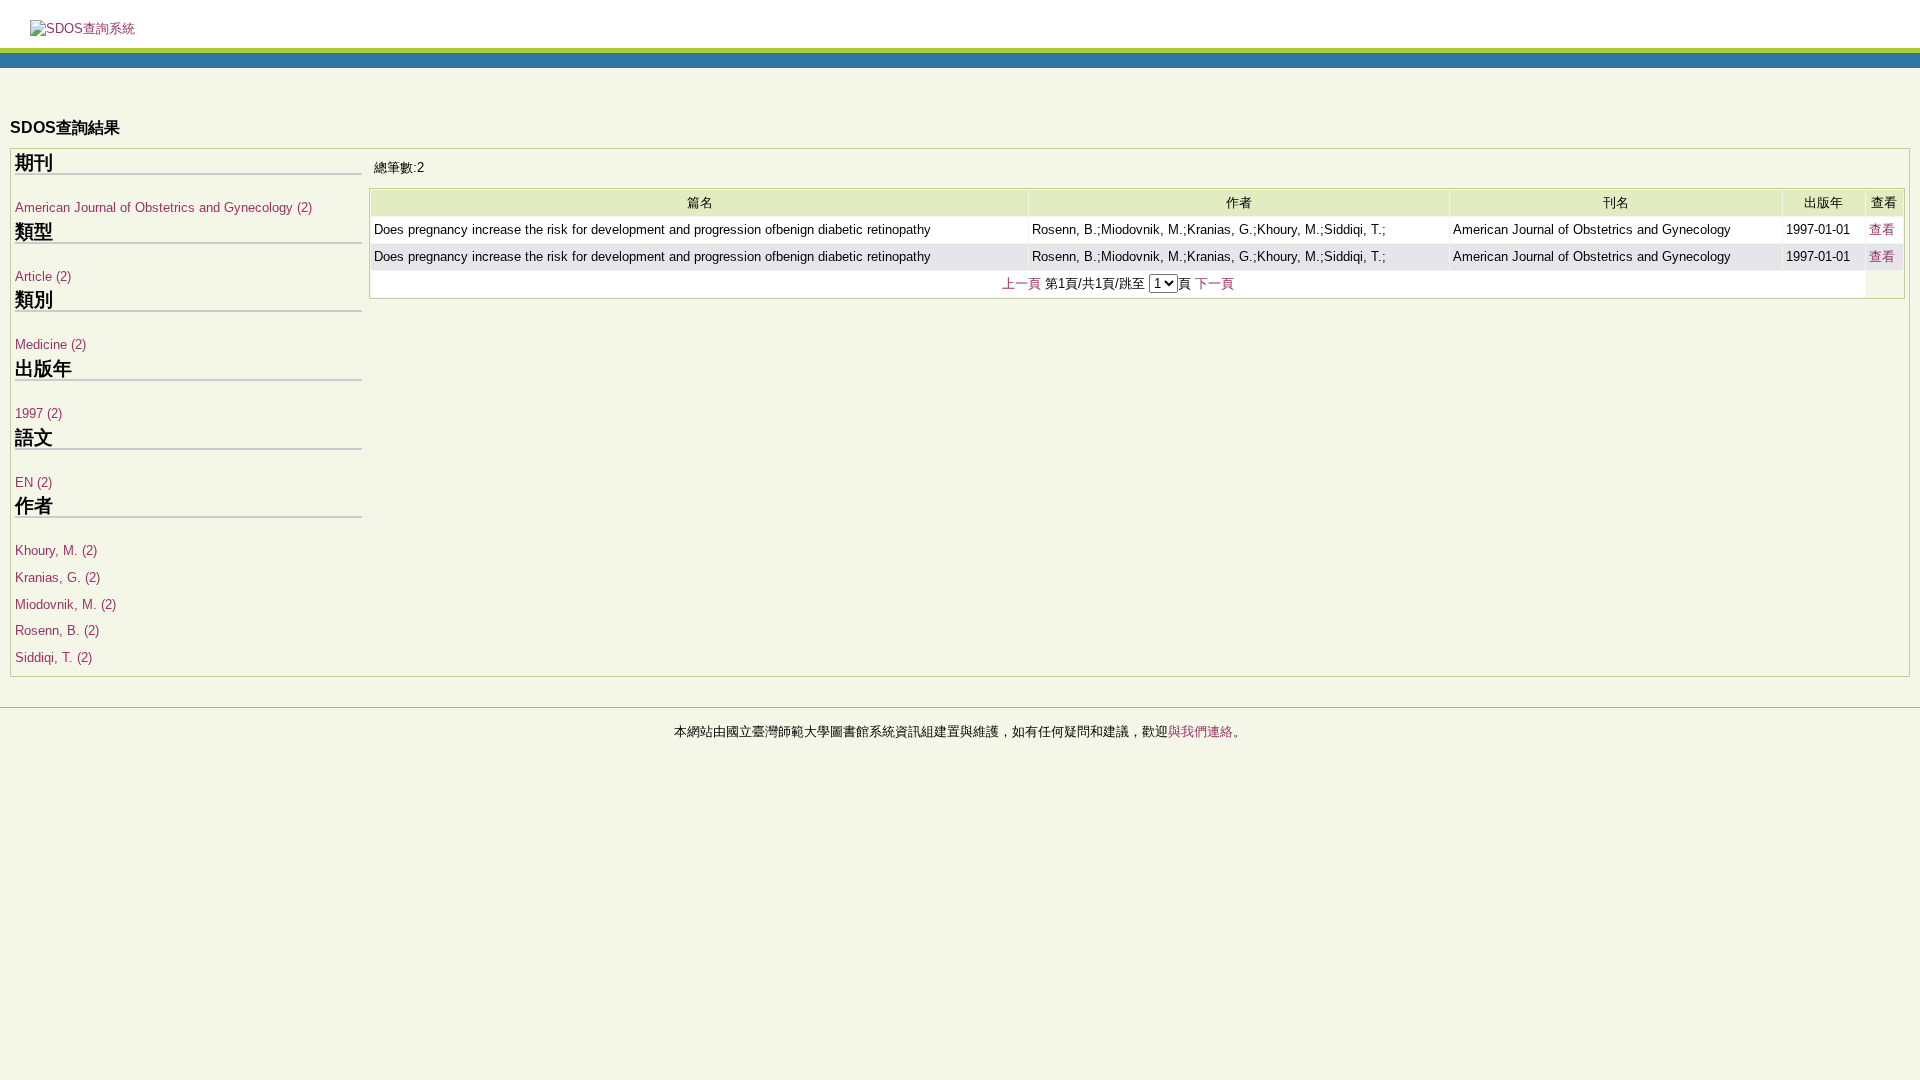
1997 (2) (38, 413)
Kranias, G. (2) (57, 577)
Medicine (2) (50, 344)
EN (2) (33, 482)
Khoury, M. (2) (56, 550)
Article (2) (43, 276)
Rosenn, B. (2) (57, 630)
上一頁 (1021, 283)
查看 (1882, 229)
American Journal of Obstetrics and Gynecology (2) (163, 207)
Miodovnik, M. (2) (65, 604)
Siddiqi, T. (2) (53, 657)
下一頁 (1214, 283)
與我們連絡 (1200, 731)
